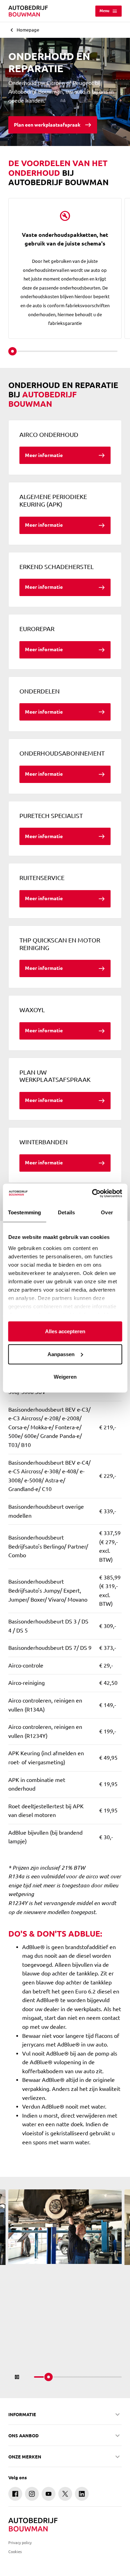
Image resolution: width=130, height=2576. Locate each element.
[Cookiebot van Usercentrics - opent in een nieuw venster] (93, 1193)
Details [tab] (66, 1212)
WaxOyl (32, 1010)
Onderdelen (40, 691)
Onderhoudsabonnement (62, 753)
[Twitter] (65, 2494)
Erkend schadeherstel (57, 567)
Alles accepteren (65, 1331)
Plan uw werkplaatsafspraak (55, 1076)
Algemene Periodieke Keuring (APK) (53, 500)
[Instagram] (32, 2494)
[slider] (12, 351)
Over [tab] (107, 1212)
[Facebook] (15, 2494)
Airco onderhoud (49, 434)
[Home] (28, 11)
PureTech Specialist (51, 816)
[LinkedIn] (82, 2494)
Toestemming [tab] (24, 1212)
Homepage (28, 30)
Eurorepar (37, 629)
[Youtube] (49, 2494)
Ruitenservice (42, 878)
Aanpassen (61, 1354)
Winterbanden (44, 1142)
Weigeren (65, 1377)
